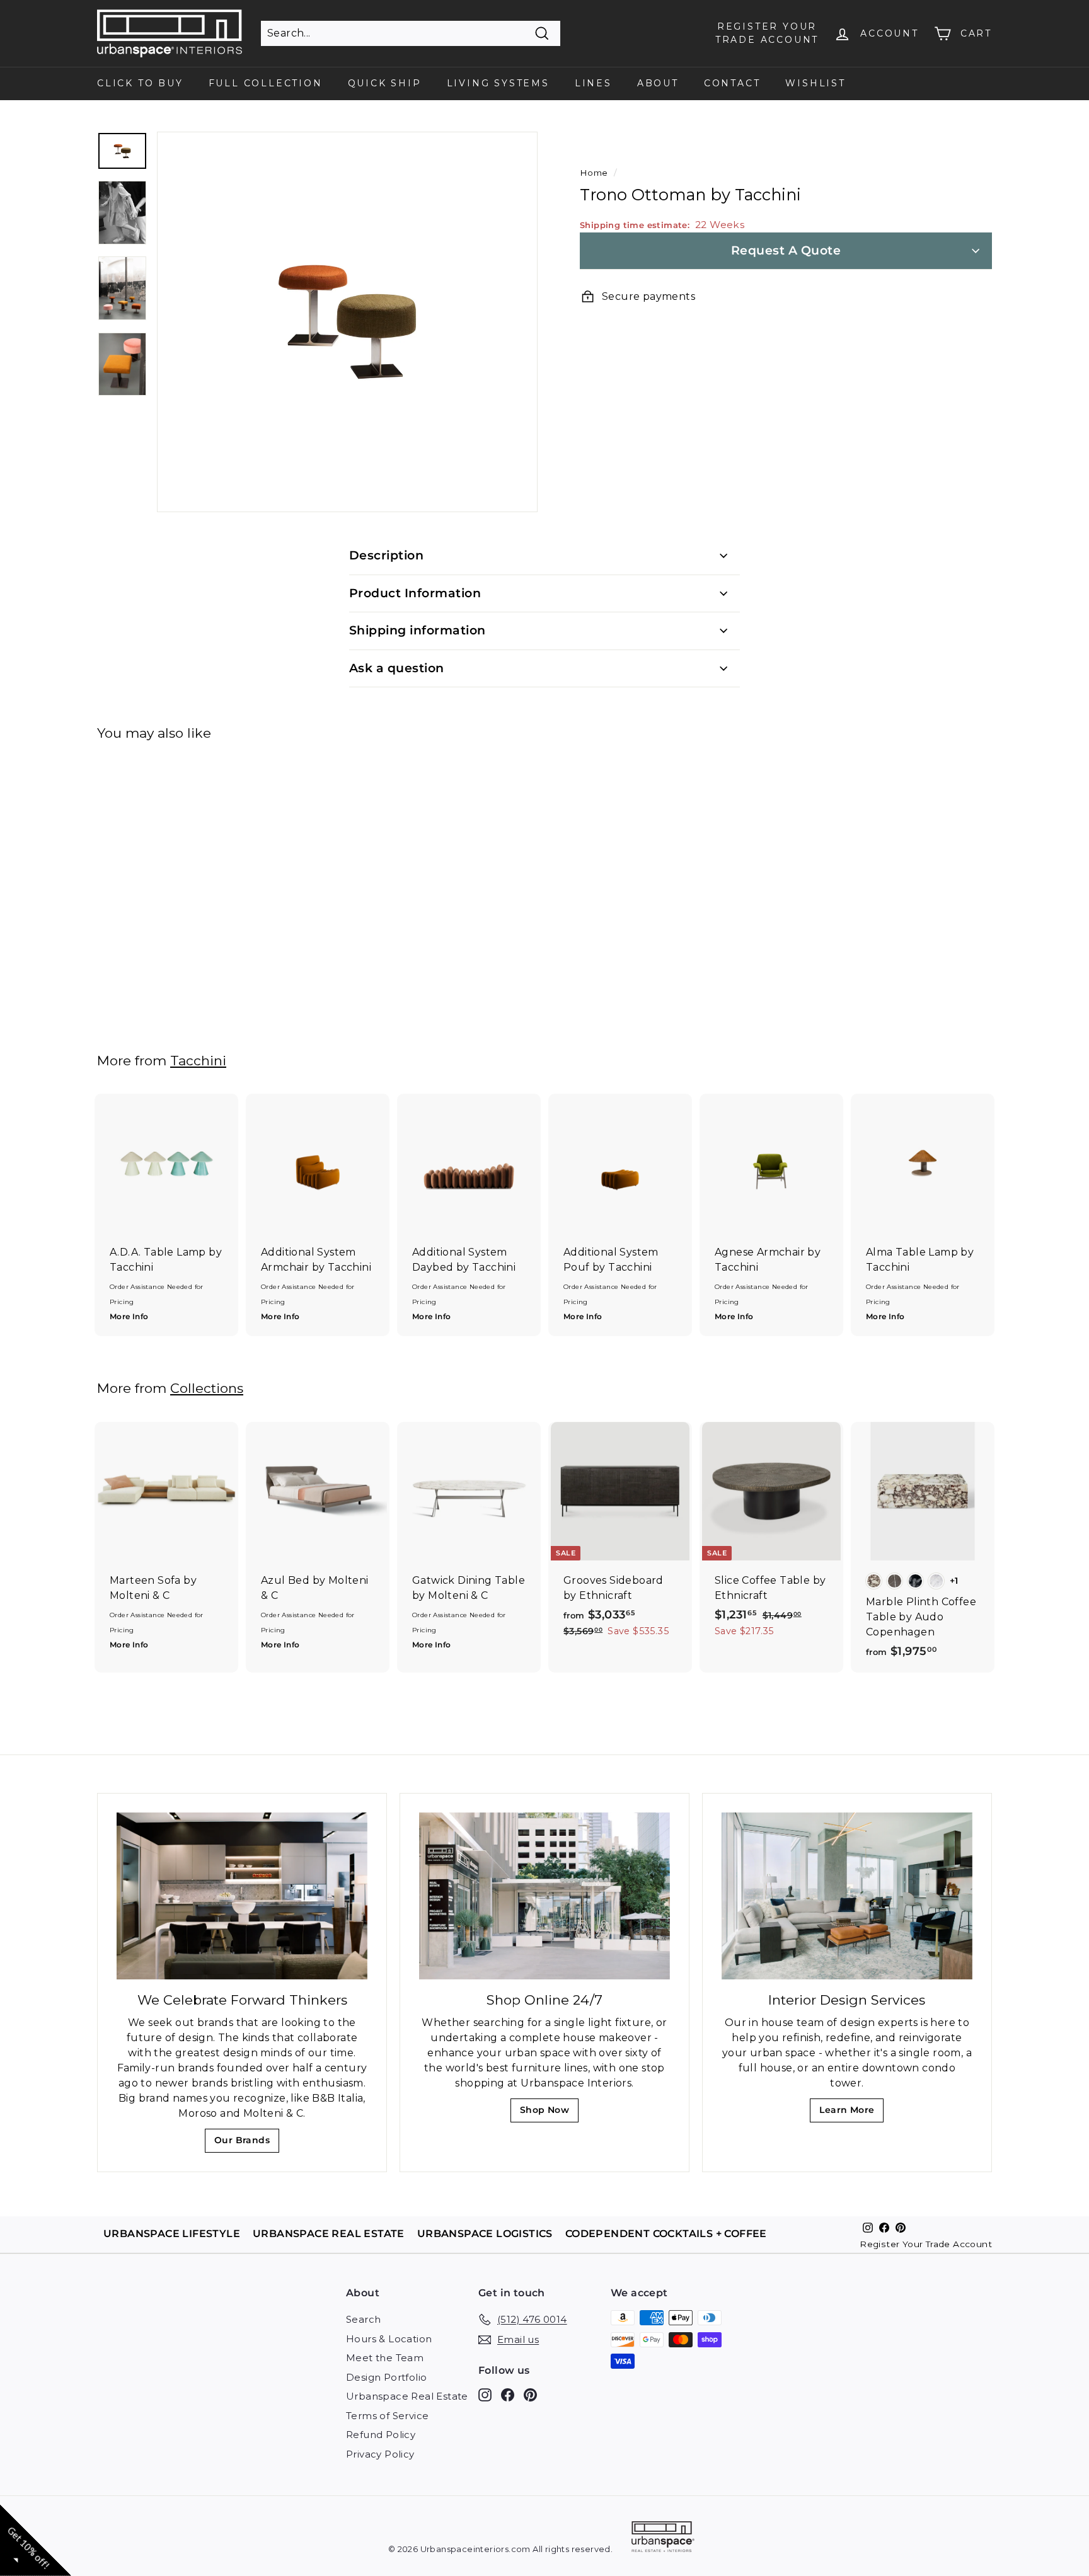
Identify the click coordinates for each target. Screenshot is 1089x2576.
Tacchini (198, 1061)
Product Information (415, 593)
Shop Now (549, 2113)
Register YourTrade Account (767, 33)
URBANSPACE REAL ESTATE (329, 2234)
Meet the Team (385, 2358)
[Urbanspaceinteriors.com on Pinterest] (530, 2395)
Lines (593, 83)
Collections (207, 1388)
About (658, 83)
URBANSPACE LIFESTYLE (172, 2234)
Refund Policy (381, 2435)
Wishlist (815, 83)
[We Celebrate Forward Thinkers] (242, 1896)
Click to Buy (140, 83)
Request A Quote (786, 250)
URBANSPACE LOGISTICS (485, 2234)
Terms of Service (387, 2416)
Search (363, 2319)
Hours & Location (389, 2339)
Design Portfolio (386, 2377)
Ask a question (397, 668)
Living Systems (498, 83)
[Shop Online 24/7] (544, 1896)
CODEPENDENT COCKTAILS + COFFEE (666, 2234)
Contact (732, 83)
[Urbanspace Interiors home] (663, 2539)
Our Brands (247, 2144)
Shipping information (418, 630)
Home (594, 173)
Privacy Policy (380, 2454)
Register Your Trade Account (926, 2244)
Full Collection (266, 83)
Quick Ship (385, 83)
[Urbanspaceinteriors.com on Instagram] (485, 2395)
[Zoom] (347, 322)
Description (386, 555)
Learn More (850, 2113)
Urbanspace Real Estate (407, 2396)
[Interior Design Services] (847, 1896)
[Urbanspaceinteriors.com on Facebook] (508, 2395)
